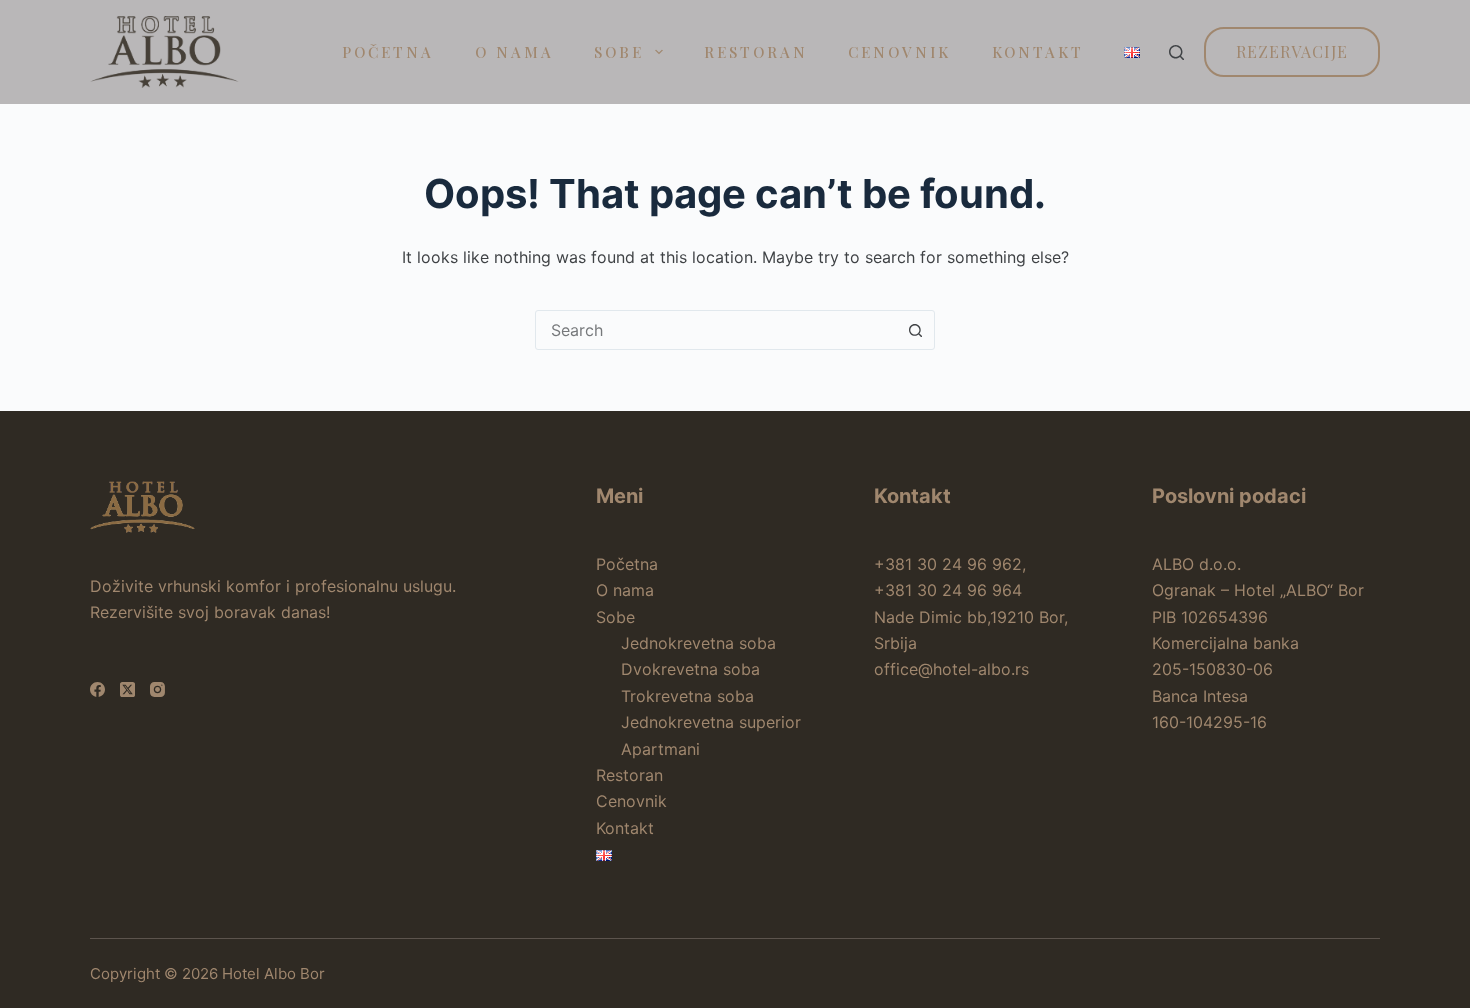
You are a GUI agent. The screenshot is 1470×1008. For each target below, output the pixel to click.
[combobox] (716, 330)
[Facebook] (97, 689)
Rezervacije (1292, 51)
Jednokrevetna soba (698, 643)
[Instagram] (157, 689)
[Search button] (915, 330)
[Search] (1176, 52)
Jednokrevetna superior (711, 722)
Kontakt (1038, 52)
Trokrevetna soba (687, 696)
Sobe (619, 52)
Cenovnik (899, 52)
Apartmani (660, 749)
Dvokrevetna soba (690, 669)
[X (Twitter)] (127, 689)
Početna (388, 52)
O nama (514, 52)
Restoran (756, 52)
